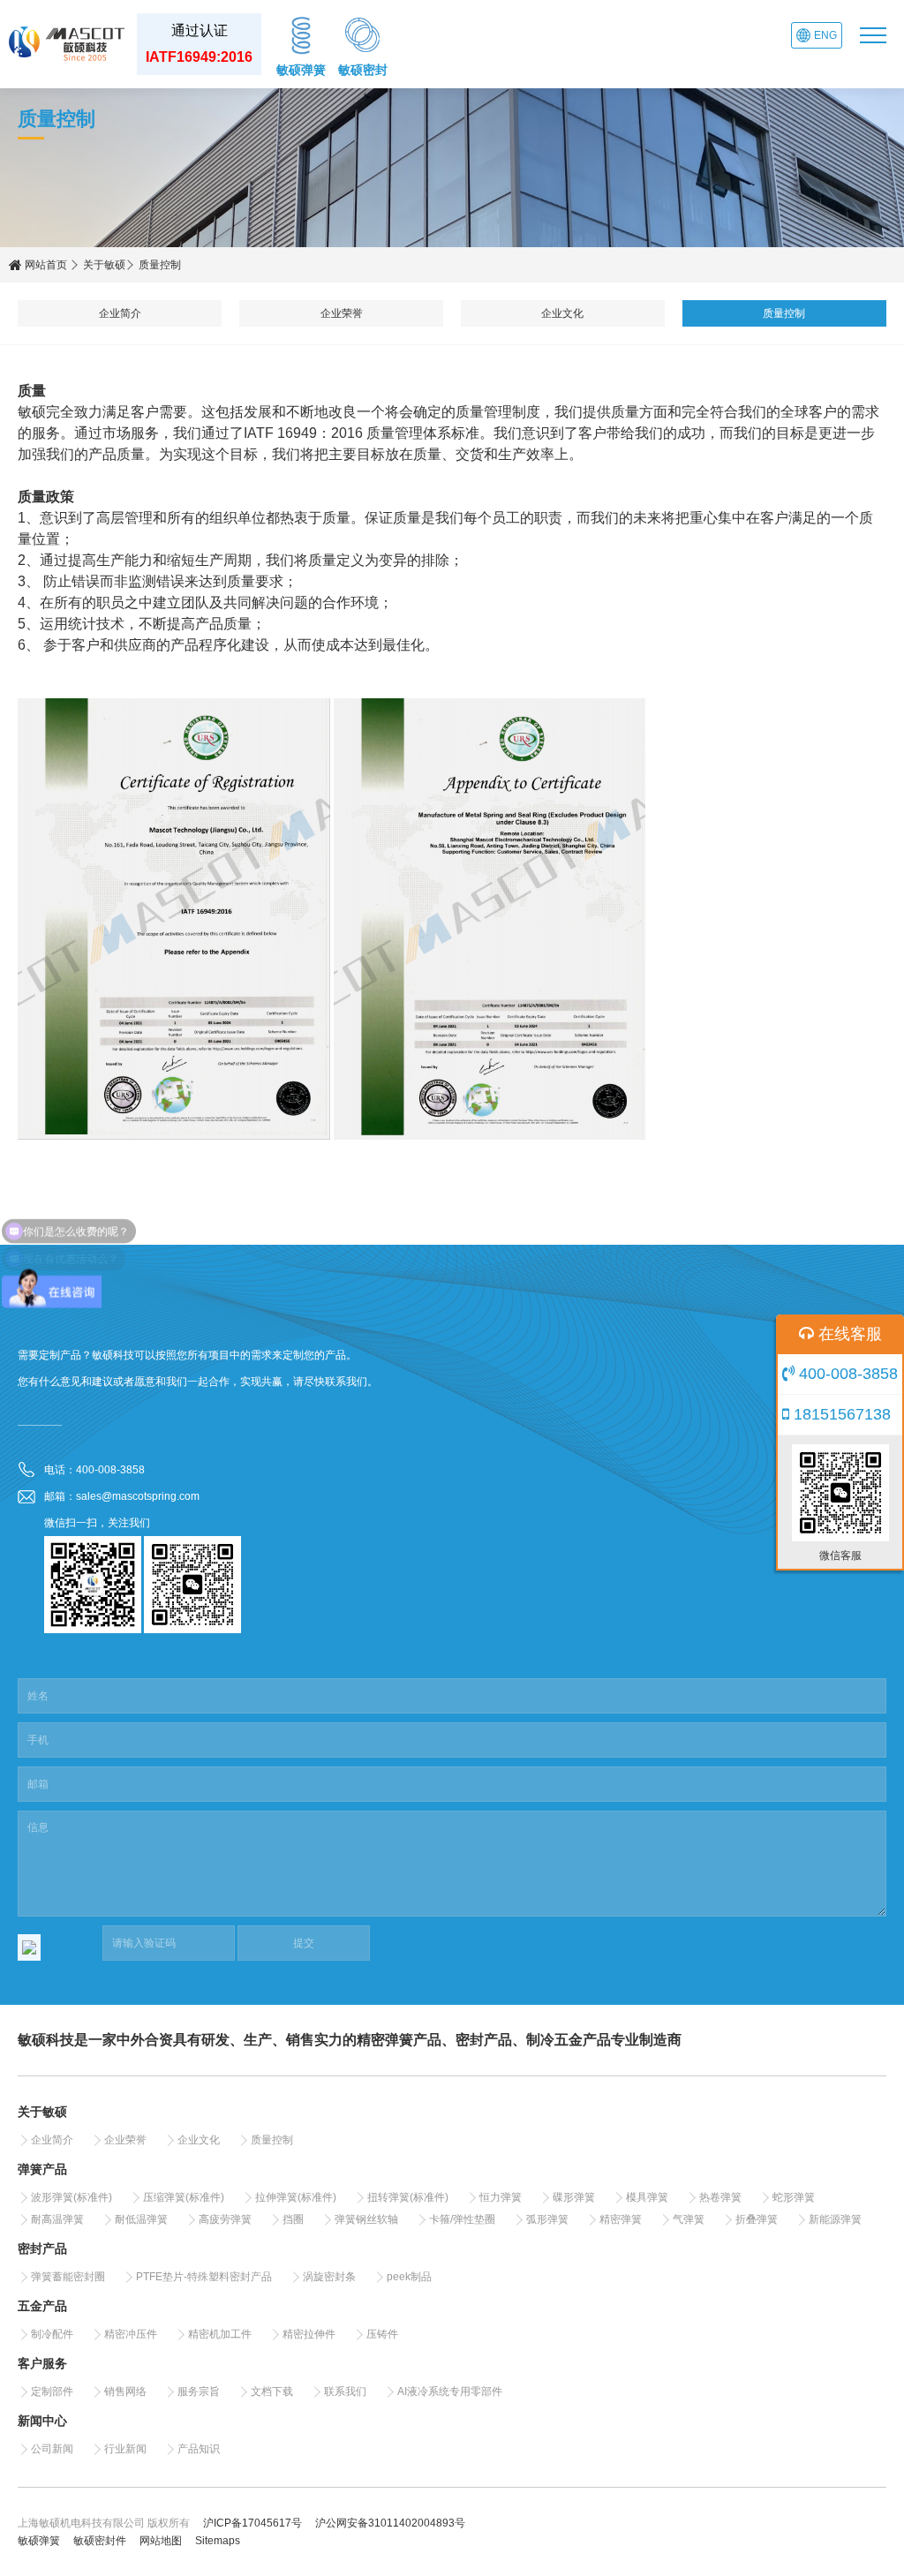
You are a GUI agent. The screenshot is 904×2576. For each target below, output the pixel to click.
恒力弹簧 (501, 2197)
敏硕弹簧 (301, 70)
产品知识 (199, 2449)
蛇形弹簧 (794, 2197)
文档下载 (272, 2391)
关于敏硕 (104, 265)
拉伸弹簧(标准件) (296, 2197)
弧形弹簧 (547, 2219)
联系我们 (345, 2391)
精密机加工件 (220, 2334)
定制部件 (52, 2391)
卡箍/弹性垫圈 (462, 2219)
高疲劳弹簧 (225, 2219)
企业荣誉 (342, 313)
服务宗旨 (199, 2391)
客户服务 (42, 2363)
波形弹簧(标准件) (72, 2197)
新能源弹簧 (835, 2219)
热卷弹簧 (720, 2197)
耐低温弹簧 (141, 2219)
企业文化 (562, 313)
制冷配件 (52, 2334)
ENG (825, 35)
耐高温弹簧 (57, 2219)
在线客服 (848, 1334)
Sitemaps (218, 2541)
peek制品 (409, 2277)
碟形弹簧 (574, 2197)
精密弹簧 (621, 2219)
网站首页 (45, 265)
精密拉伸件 (309, 2334)
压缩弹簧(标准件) (184, 2197)
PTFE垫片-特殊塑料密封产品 (204, 2277)
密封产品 (42, 2248)
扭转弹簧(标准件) (408, 2197)
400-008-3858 (846, 1374)
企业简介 (120, 313)
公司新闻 (52, 2449)
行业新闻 (125, 2449)
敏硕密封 (363, 70)
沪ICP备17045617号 (252, 2523)
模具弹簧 (647, 2197)
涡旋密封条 (329, 2277)
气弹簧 (689, 2219)
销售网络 (125, 2391)
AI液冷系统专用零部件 (450, 2391)
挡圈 (293, 2219)
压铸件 (382, 2334)
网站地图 (161, 2541)
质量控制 (784, 313)
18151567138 (840, 1414)
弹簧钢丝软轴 (366, 2219)
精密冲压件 (131, 2334)
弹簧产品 (42, 2169)
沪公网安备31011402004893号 (390, 2523)
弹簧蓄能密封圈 (68, 2277)
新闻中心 (42, 2421)
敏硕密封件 (100, 2541)
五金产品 (42, 2306)
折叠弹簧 (757, 2219)
